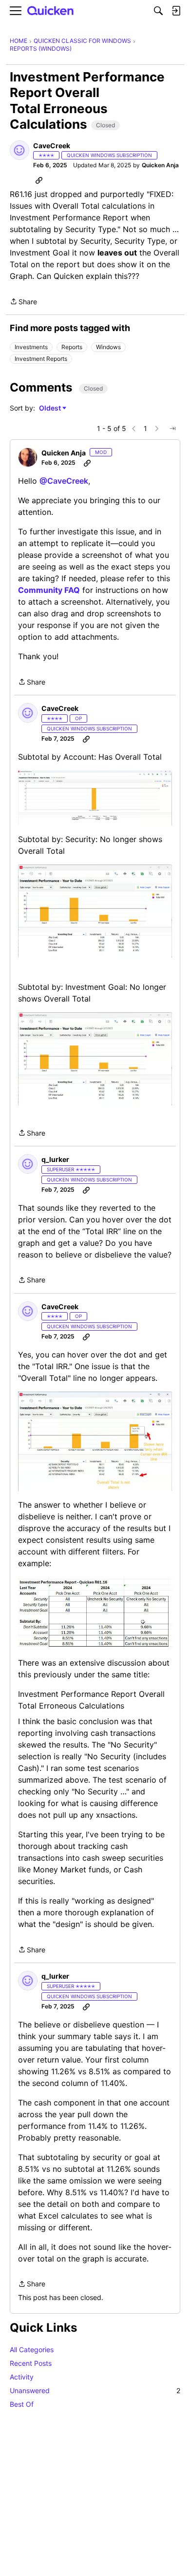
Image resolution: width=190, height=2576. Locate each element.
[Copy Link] (39, 180)
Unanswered (95, 2390)
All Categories (32, 2350)
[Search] (158, 11)
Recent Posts (31, 2363)
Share (23, 302)
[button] (19, 150)
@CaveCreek (64, 481)
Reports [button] (72, 347)
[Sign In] (176, 11)
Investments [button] (31, 347)
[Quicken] (51, 11)
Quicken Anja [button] (160, 165)
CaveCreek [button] (52, 146)
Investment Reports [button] (41, 359)
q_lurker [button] (55, 1159)
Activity (22, 2377)
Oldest (51, 408)
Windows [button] (108, 347)
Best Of (22, 2404)
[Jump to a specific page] (172, 429)
